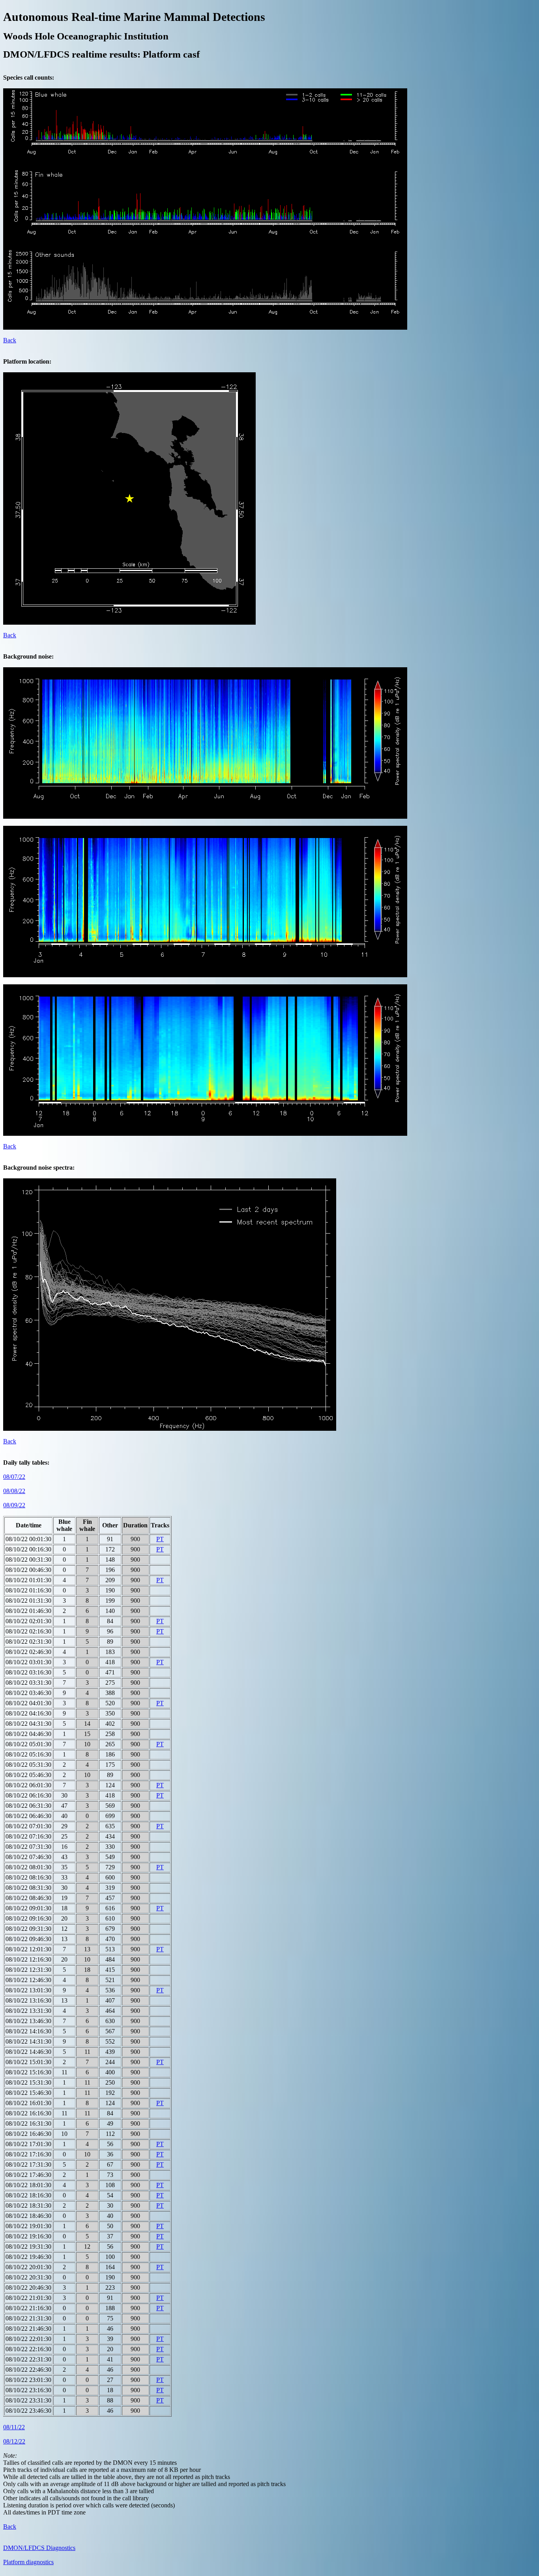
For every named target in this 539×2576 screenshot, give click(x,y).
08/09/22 (14, 1505)
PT (160, 1539)
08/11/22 (14, 2427)
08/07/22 (14, 1477)
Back (10, 340)
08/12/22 (14, 2441)
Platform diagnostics (28, 2562)
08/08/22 (14, 1491)
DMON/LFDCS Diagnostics (39, 2548)
